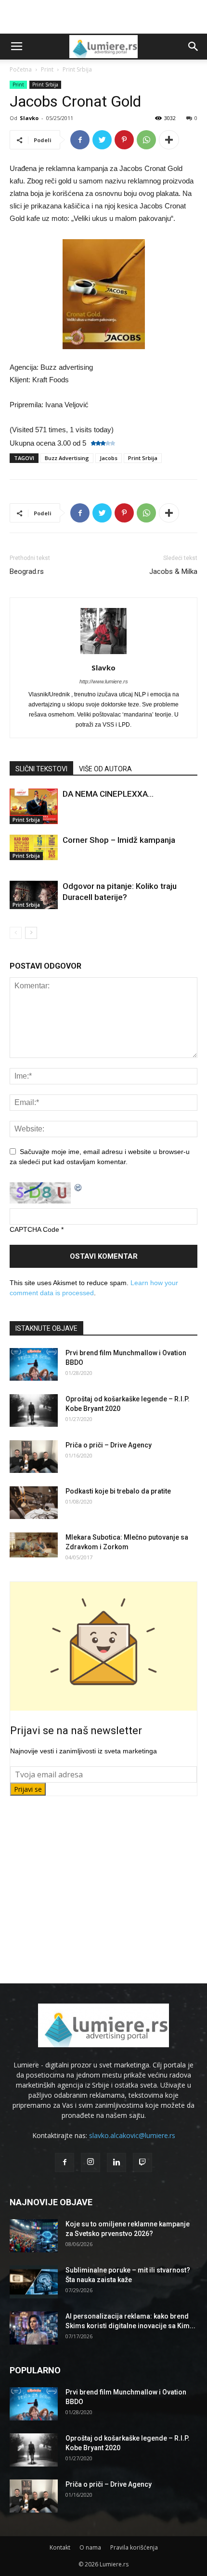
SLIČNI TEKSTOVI (41, 769)
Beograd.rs (27, 571)
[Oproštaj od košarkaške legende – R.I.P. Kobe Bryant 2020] (34, 1411)
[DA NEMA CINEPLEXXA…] (34, 806)
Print (47, 69)
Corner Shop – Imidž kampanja (119, 840)
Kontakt (60, 2547)
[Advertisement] (103, 17)
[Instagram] (91, 2163)
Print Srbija (77, 69)
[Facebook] (65, 2163)
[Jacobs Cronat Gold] (104, 294)
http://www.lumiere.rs (104, 681)
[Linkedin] (116, 2163)
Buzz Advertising (67, 458)
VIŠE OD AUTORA (105, 769)
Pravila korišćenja (134, 2547)
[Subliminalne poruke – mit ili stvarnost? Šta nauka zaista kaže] (34, 2282)
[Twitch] (142, 2163)
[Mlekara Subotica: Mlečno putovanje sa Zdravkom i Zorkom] (34, 1545)
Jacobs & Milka (173, 571)
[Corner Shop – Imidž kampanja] (34, 847)
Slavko (29, 118)
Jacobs (109, 458)
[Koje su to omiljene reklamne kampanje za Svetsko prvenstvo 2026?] (34, 2236)
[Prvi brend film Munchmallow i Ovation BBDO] (34, 1365)
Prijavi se (28, 1789)
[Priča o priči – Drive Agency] (34, 1457)
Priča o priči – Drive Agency (109, 1445)
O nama (90, 2547)
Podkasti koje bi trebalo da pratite (118, 1491)
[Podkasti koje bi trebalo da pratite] (34, 1503)
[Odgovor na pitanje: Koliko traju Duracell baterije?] (34, 895)
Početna (21, 69)
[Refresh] (78, 1187)
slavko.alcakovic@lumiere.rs (132, 2135)
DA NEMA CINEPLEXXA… (108, 794)
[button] (194, 47)
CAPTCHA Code (34, 1229)
